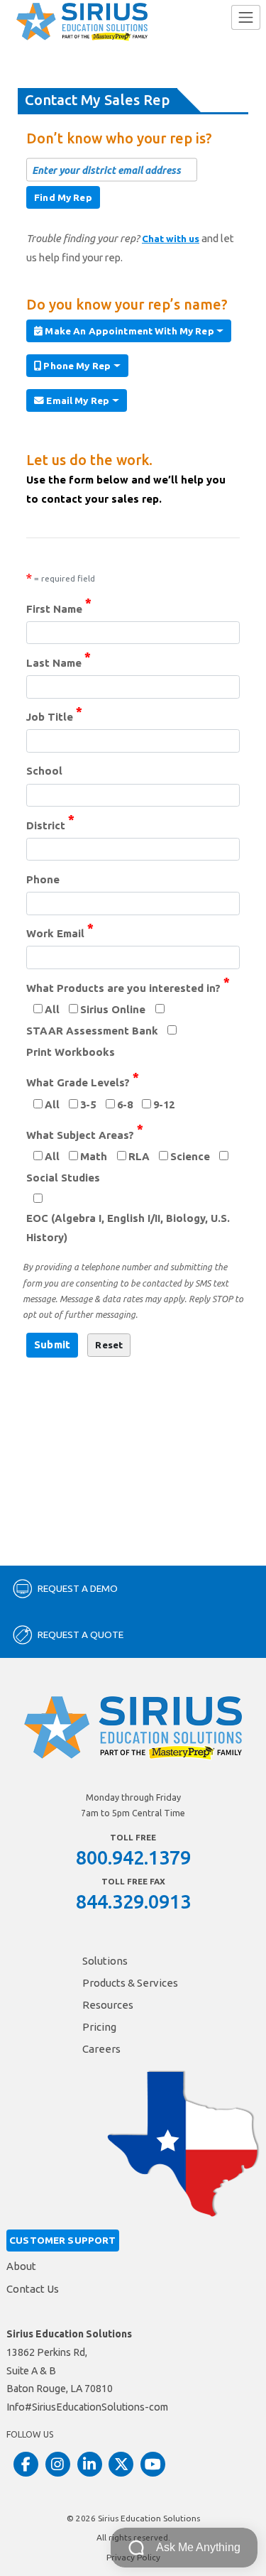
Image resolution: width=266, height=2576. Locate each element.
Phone (43, 879)
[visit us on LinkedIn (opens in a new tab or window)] (90, 2464)
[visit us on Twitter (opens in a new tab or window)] (121, 2464)
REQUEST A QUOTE (81, 1634)
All (52, 1009)
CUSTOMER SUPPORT (62, 2240)
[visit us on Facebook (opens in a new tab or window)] (26, 2464)
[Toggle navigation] (246, 17)
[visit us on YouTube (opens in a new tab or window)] (153, 2464)
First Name (59, 607)
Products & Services (130, 1983)
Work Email (60, 932)
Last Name (59, 661)
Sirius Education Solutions (149, 2518)
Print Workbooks (71, 1052)
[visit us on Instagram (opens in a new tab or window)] (58, 2464)
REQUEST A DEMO (78, 1588)
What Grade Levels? (83, 1081)
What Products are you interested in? (128, 987)
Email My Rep (77, 400)
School (44, 771)
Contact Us (33, 2289)
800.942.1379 (133, 1857)
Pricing (99, 2027)
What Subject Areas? (85, 1134)
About (21, 2266)
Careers (101, 2049)
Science (190, 1156)
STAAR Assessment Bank (92, 1031)
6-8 (125, 1104)
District (50, 824)
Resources (108, 2005)
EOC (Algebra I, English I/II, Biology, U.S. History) (128, 1228)
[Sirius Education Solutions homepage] (82, 22)
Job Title (54, 715)
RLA (139, 1156)
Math (94, 1156)
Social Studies (63, 1178)
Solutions (105, 1961)
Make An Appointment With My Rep (128, 331)
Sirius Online (113, 1009)
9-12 (164, 1104)
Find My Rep (63, 197)
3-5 (88, 1104)
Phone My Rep (76, 366)
